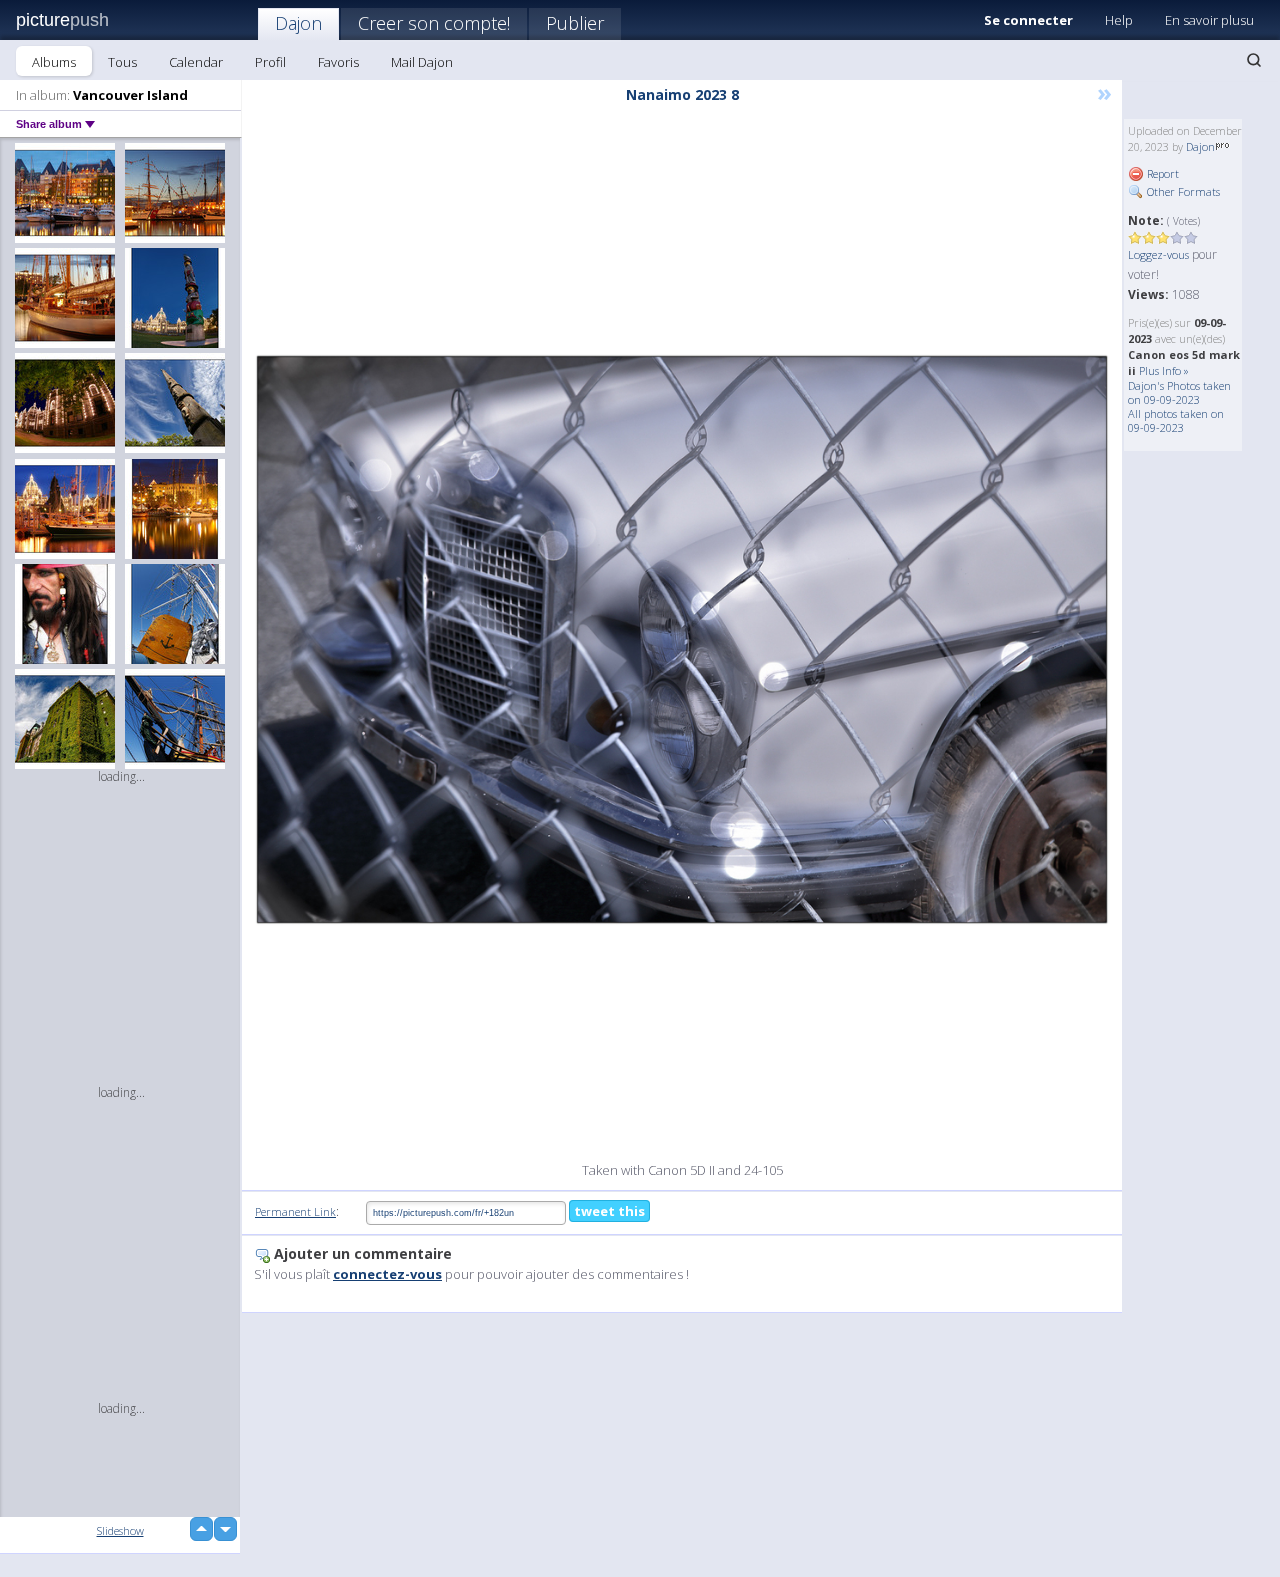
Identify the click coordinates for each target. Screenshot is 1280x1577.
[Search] (1254, 60)
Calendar (196, 62)
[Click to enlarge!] (682, 639)
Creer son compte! (434, 23)
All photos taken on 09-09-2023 (1176, 420)
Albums (54, 62)
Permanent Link (295, 1211)
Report (1161, 173)
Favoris (338, 62)
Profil (270, 62)
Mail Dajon (422, 62)
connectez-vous (387, 1274)
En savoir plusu (1209, 20)
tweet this (609, 1211)
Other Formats (1182, 191)
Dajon (298, 23)
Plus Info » (1164, 370)
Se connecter (1028, 20)
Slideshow (120, 1530)
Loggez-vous (1158, 254)
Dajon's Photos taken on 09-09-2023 (1179, 392)
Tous (122, 62)
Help (1119, 20)
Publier (575, 23)
